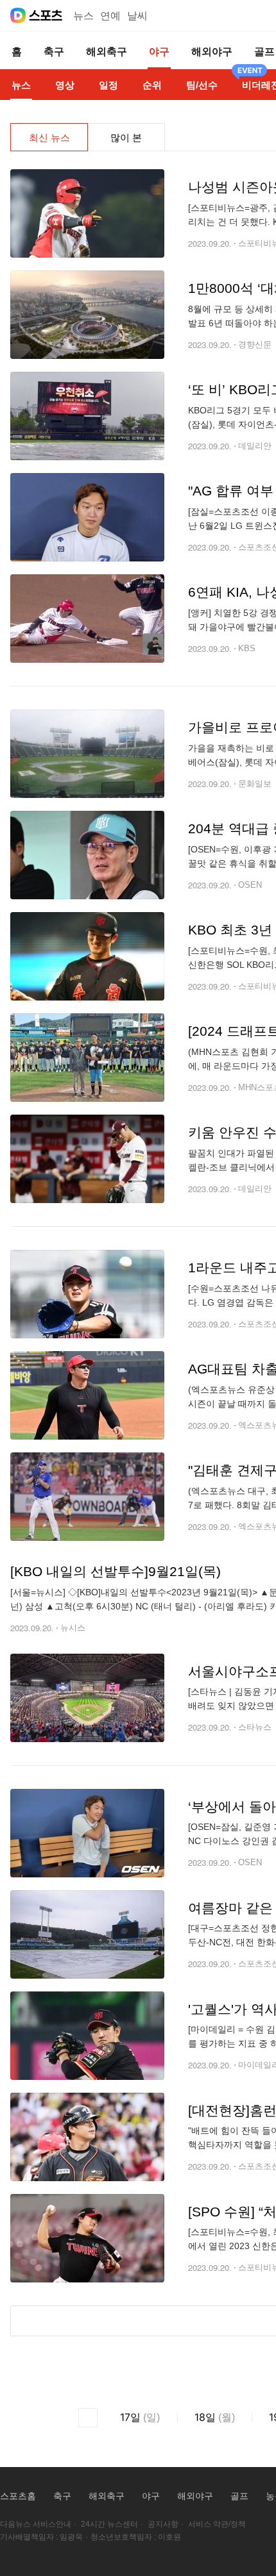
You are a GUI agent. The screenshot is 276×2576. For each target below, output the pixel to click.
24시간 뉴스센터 (109, 2524)
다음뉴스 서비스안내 (36, 2524)
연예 (110, 16)
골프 (239, 2496)
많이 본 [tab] (126, 137)
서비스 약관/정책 (217, 2524)
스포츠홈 (18, 2496)
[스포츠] (46, 15)
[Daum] (18, 15)
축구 (62, 2496)
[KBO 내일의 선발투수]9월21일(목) (116, 1571)
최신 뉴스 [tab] (49, 137)
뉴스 (83, 16)
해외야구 (195, 2496)
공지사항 (163, 2524)
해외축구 (107, 2496)
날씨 (137, 16)
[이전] (88, 2418)
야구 (151, 2496)
